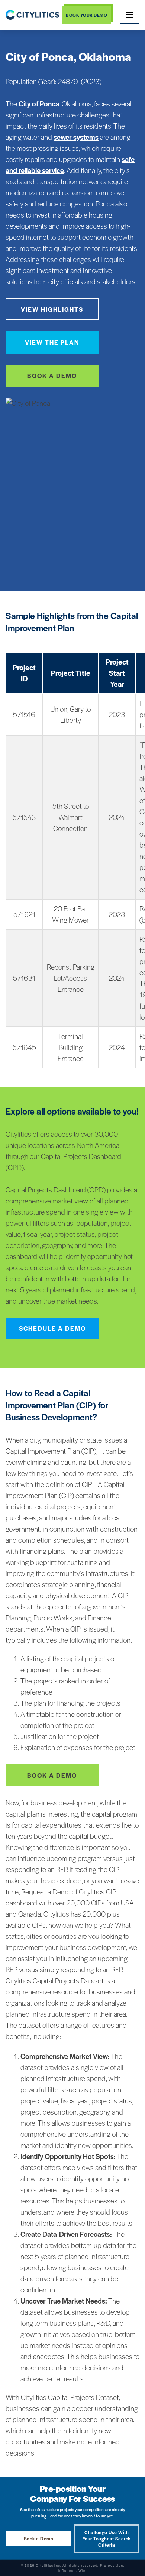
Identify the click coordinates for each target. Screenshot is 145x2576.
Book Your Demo (86, 15)
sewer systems (76, 137)
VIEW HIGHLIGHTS (52, 309)
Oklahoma (105, 56)
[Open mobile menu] (130, 15)
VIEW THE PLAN (52, 342)
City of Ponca (39, 104)
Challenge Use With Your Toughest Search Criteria (107, 2539)
